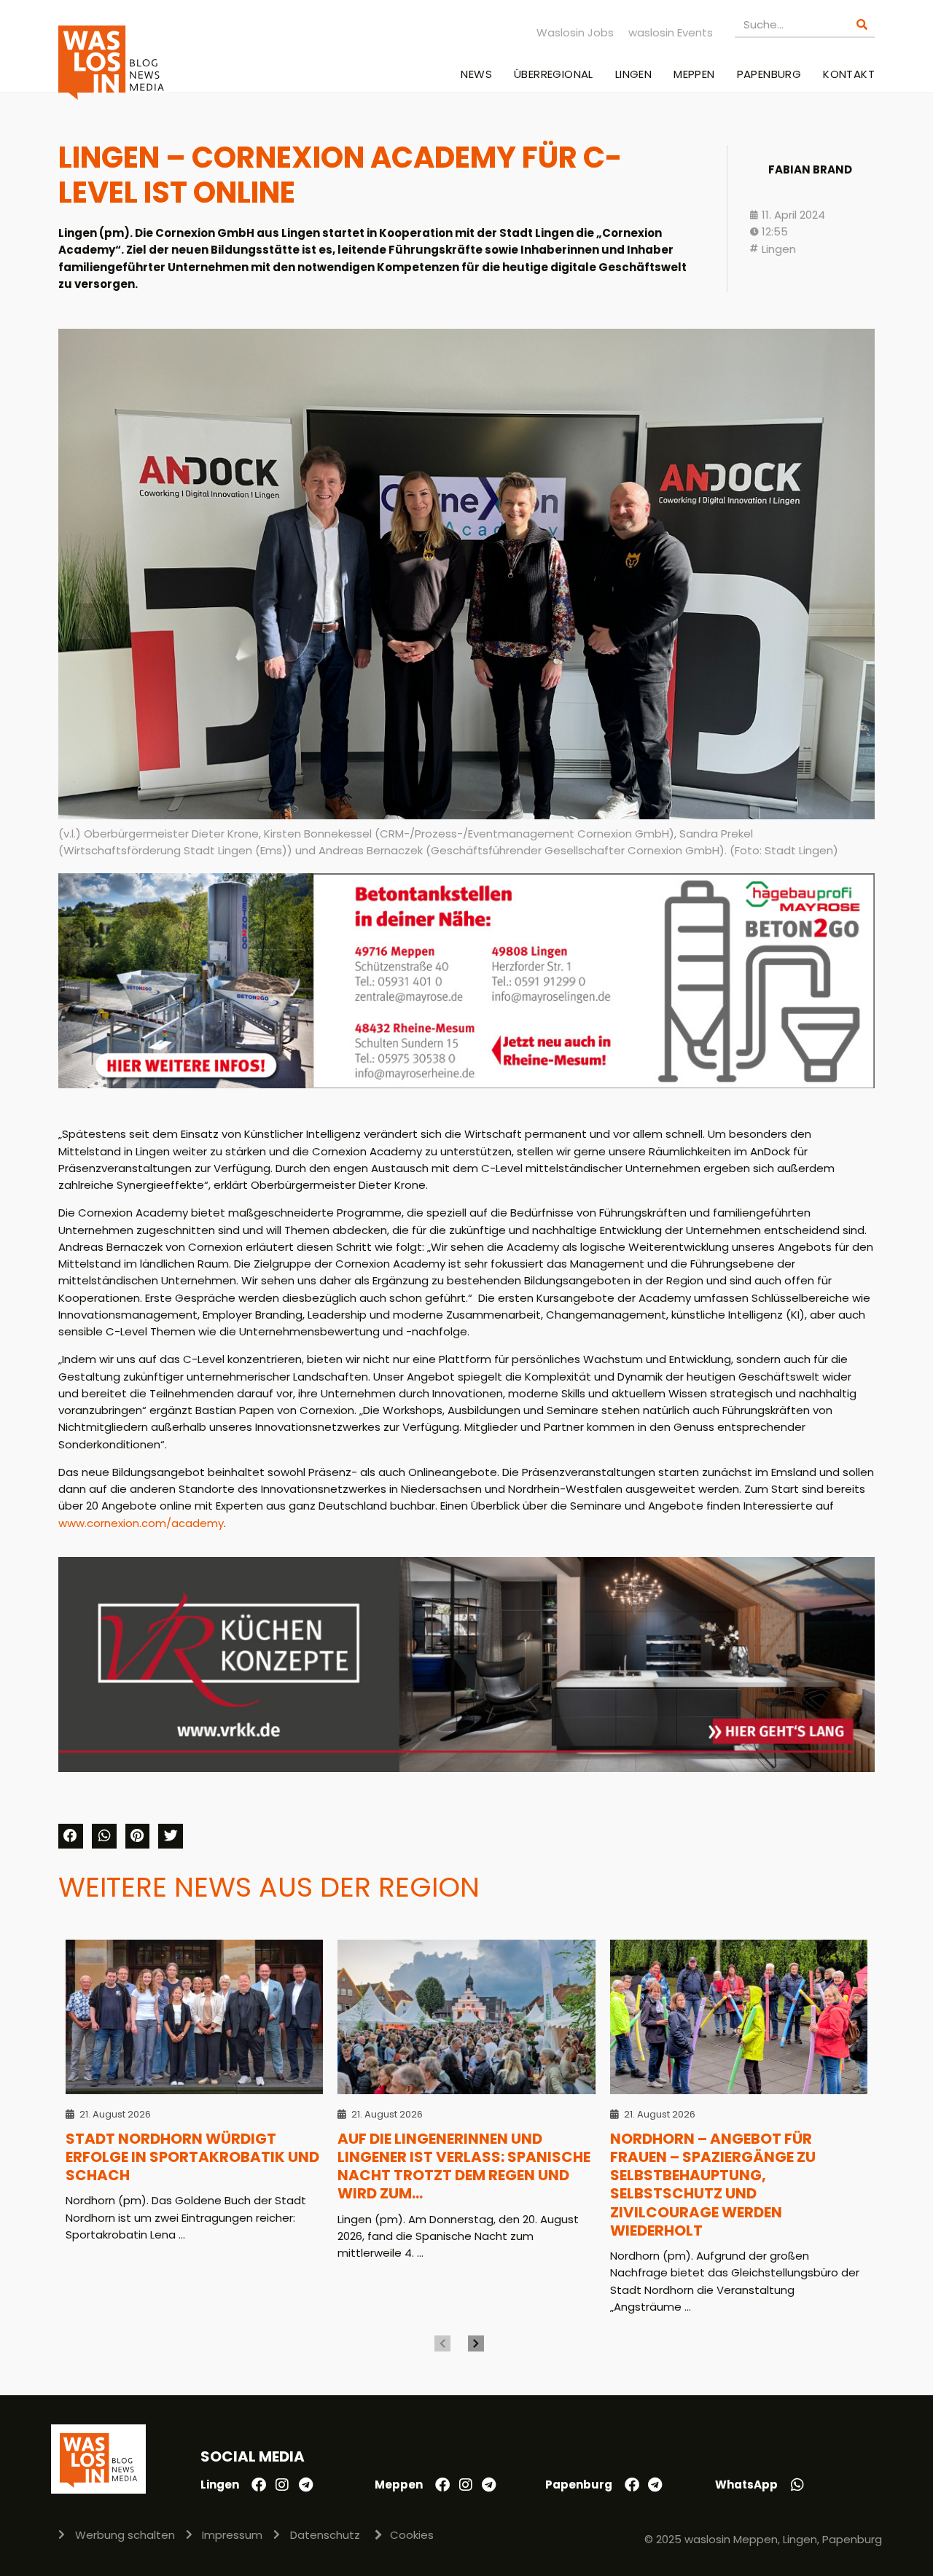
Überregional (554, 74)
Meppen (694, 74)
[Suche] (862, 24)
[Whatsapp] (797, 2485)
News (476, 74)
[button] (71, 1836)
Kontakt (849, 74)
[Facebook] (259, 2485)
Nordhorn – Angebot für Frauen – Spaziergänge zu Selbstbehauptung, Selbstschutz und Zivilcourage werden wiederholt (713, 2185)
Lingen (633, 74)
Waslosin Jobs (575, 32)
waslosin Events (671, 32)
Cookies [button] (412, 2535)
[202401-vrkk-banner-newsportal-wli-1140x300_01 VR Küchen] (466, 1768)
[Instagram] (282, 2485)
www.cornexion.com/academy (141, 1523)
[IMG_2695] (466, 1084)
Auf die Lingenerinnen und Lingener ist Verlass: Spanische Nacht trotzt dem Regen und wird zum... (464, 2166)
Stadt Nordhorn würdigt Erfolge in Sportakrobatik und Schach (192, 2157)
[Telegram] (305, 2485)
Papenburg (769, 74)
